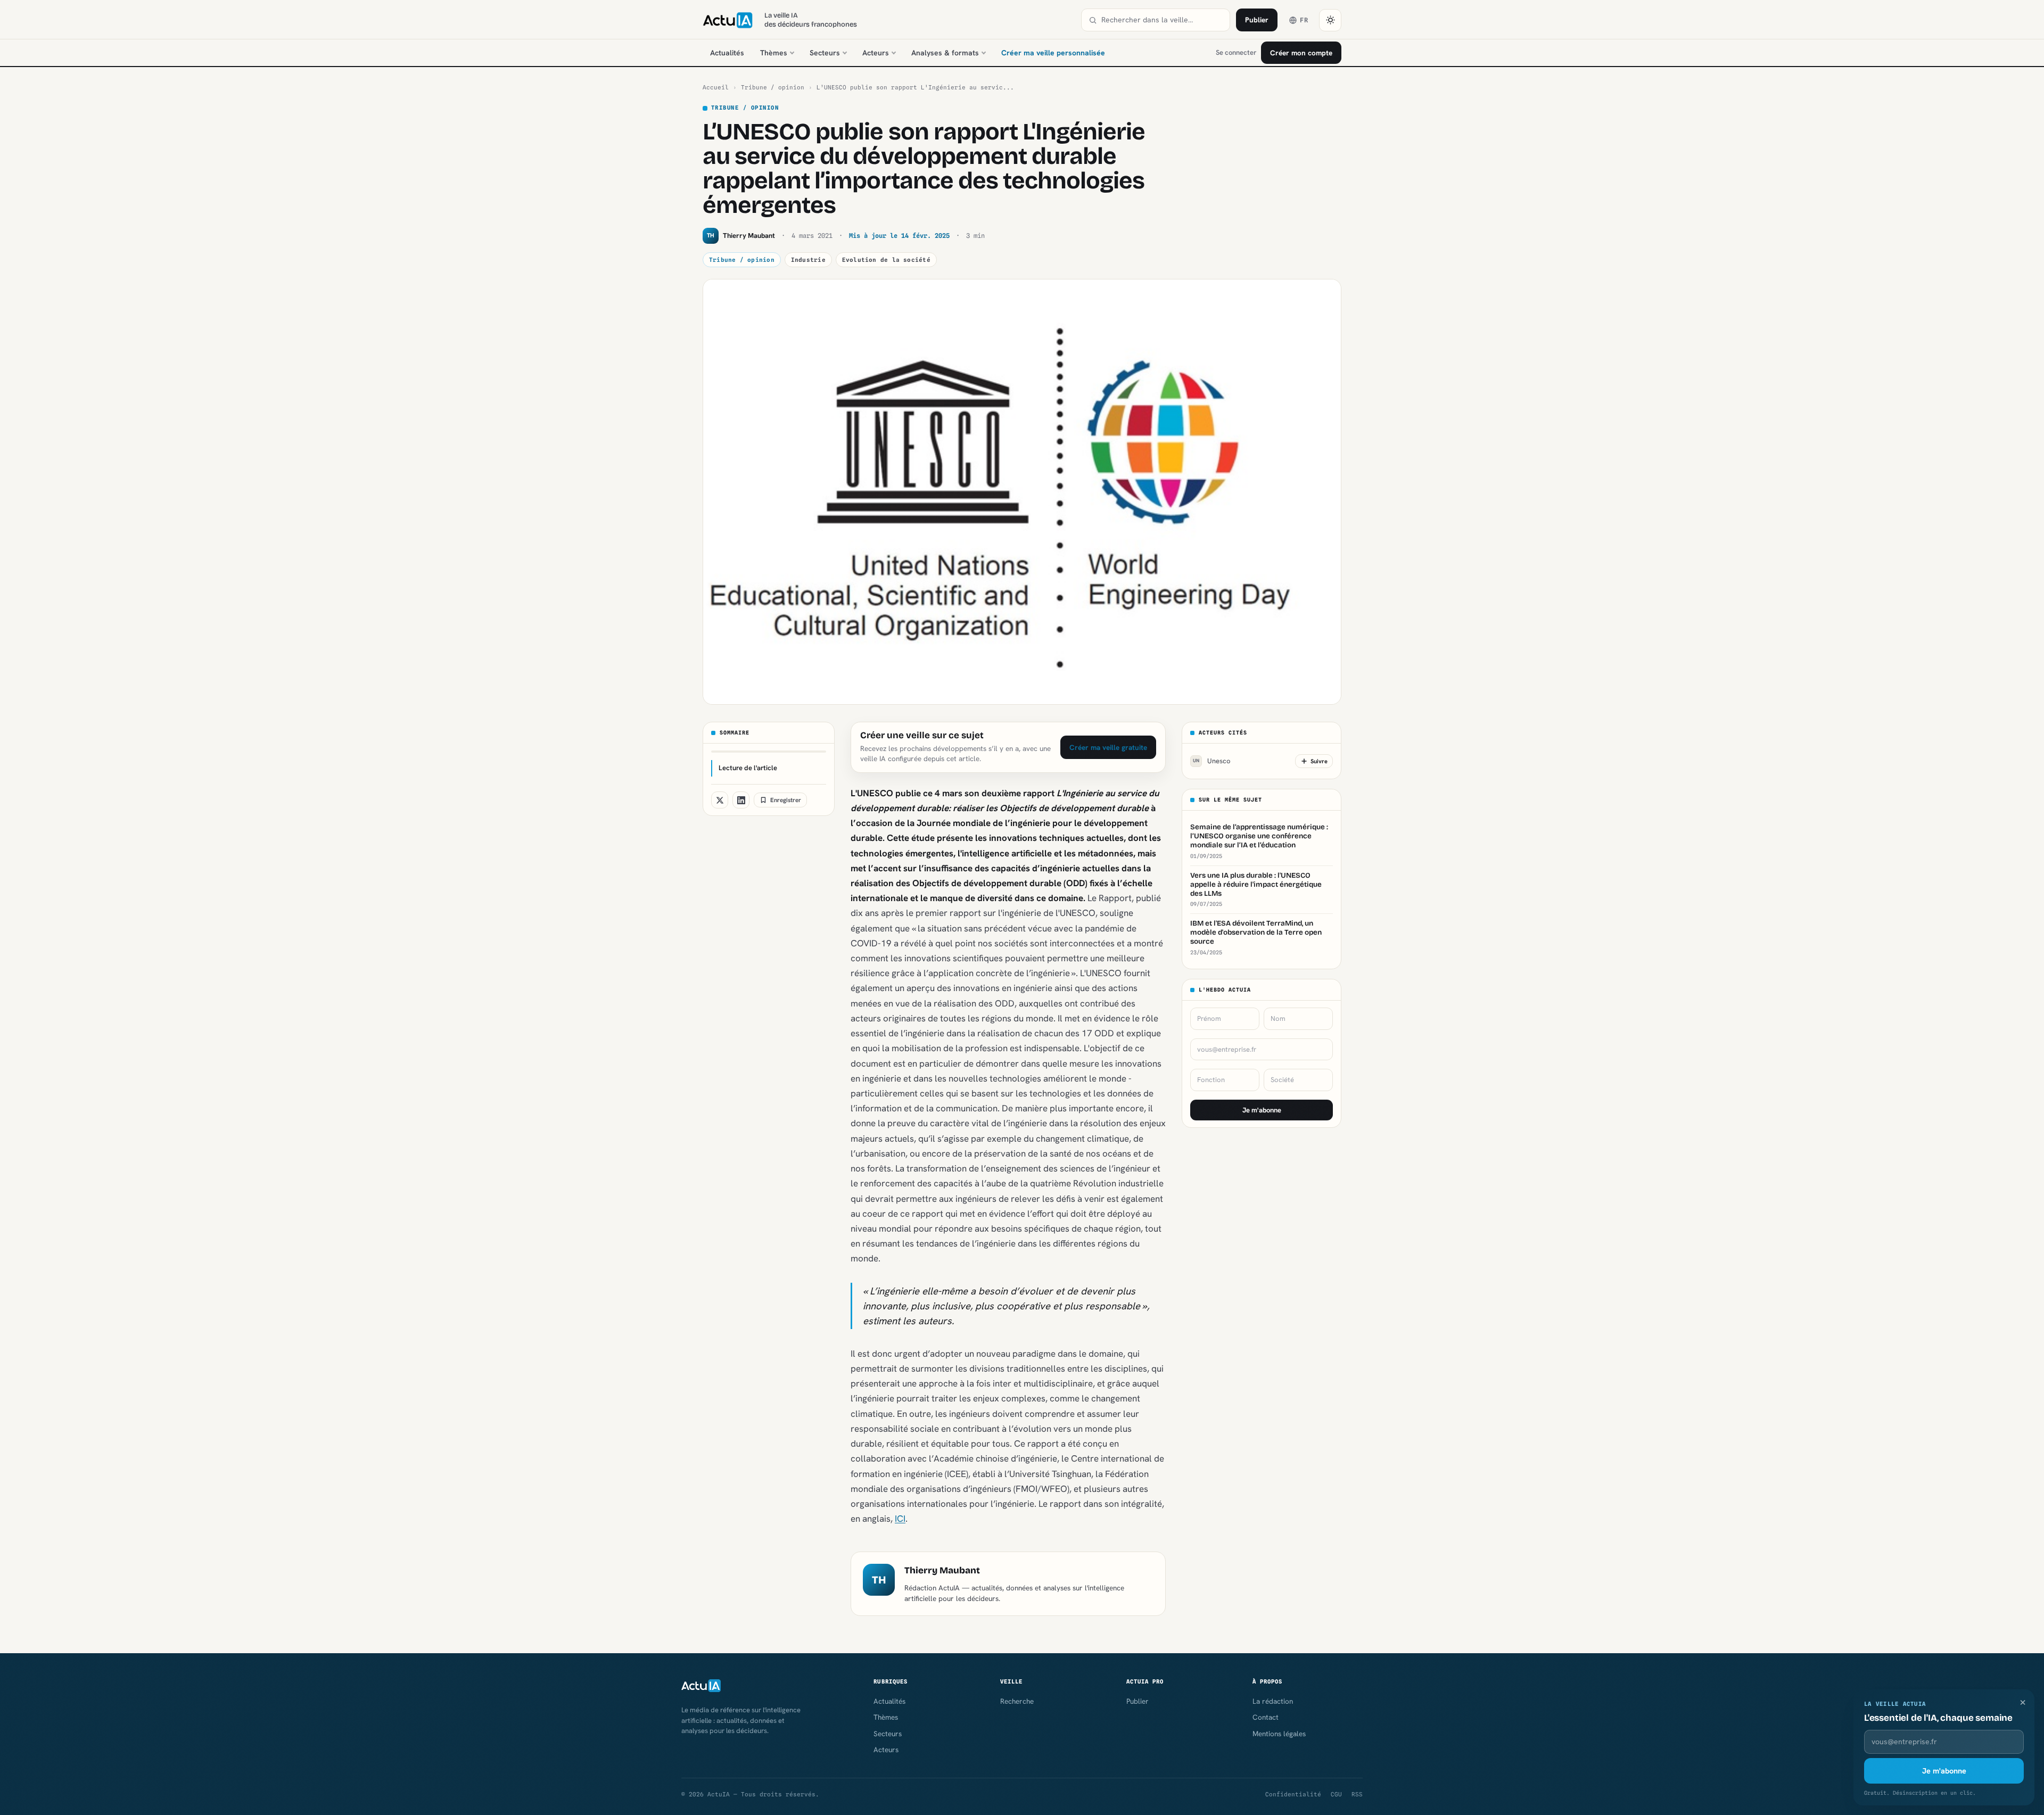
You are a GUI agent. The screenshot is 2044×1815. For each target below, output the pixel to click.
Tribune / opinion (773, 87)
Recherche (1017, 1701)
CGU (1336, 1794)
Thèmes (774, 53)
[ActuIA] (728, 20)
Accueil (716, 87)
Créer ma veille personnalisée (1053, 53)
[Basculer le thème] (1330, 20)
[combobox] (1162, 20)
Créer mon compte (1301, 53)
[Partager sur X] (720, 800)
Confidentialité (1293, 1794)
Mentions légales (1279, 1734)
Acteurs (876, 53)
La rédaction (1273, 1701)
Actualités (727, 53)
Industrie (808, 260)
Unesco (1212, 761)
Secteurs (825, 53)
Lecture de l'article (748, 768)
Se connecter (1236, 52)
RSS (1357, 1794)
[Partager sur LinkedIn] (741, 800)
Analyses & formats (945, 53)
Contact (1266, 1717)
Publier (1257, 20)
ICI (900, 1519)
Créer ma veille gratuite (1108, 747)
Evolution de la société (886, 260)
